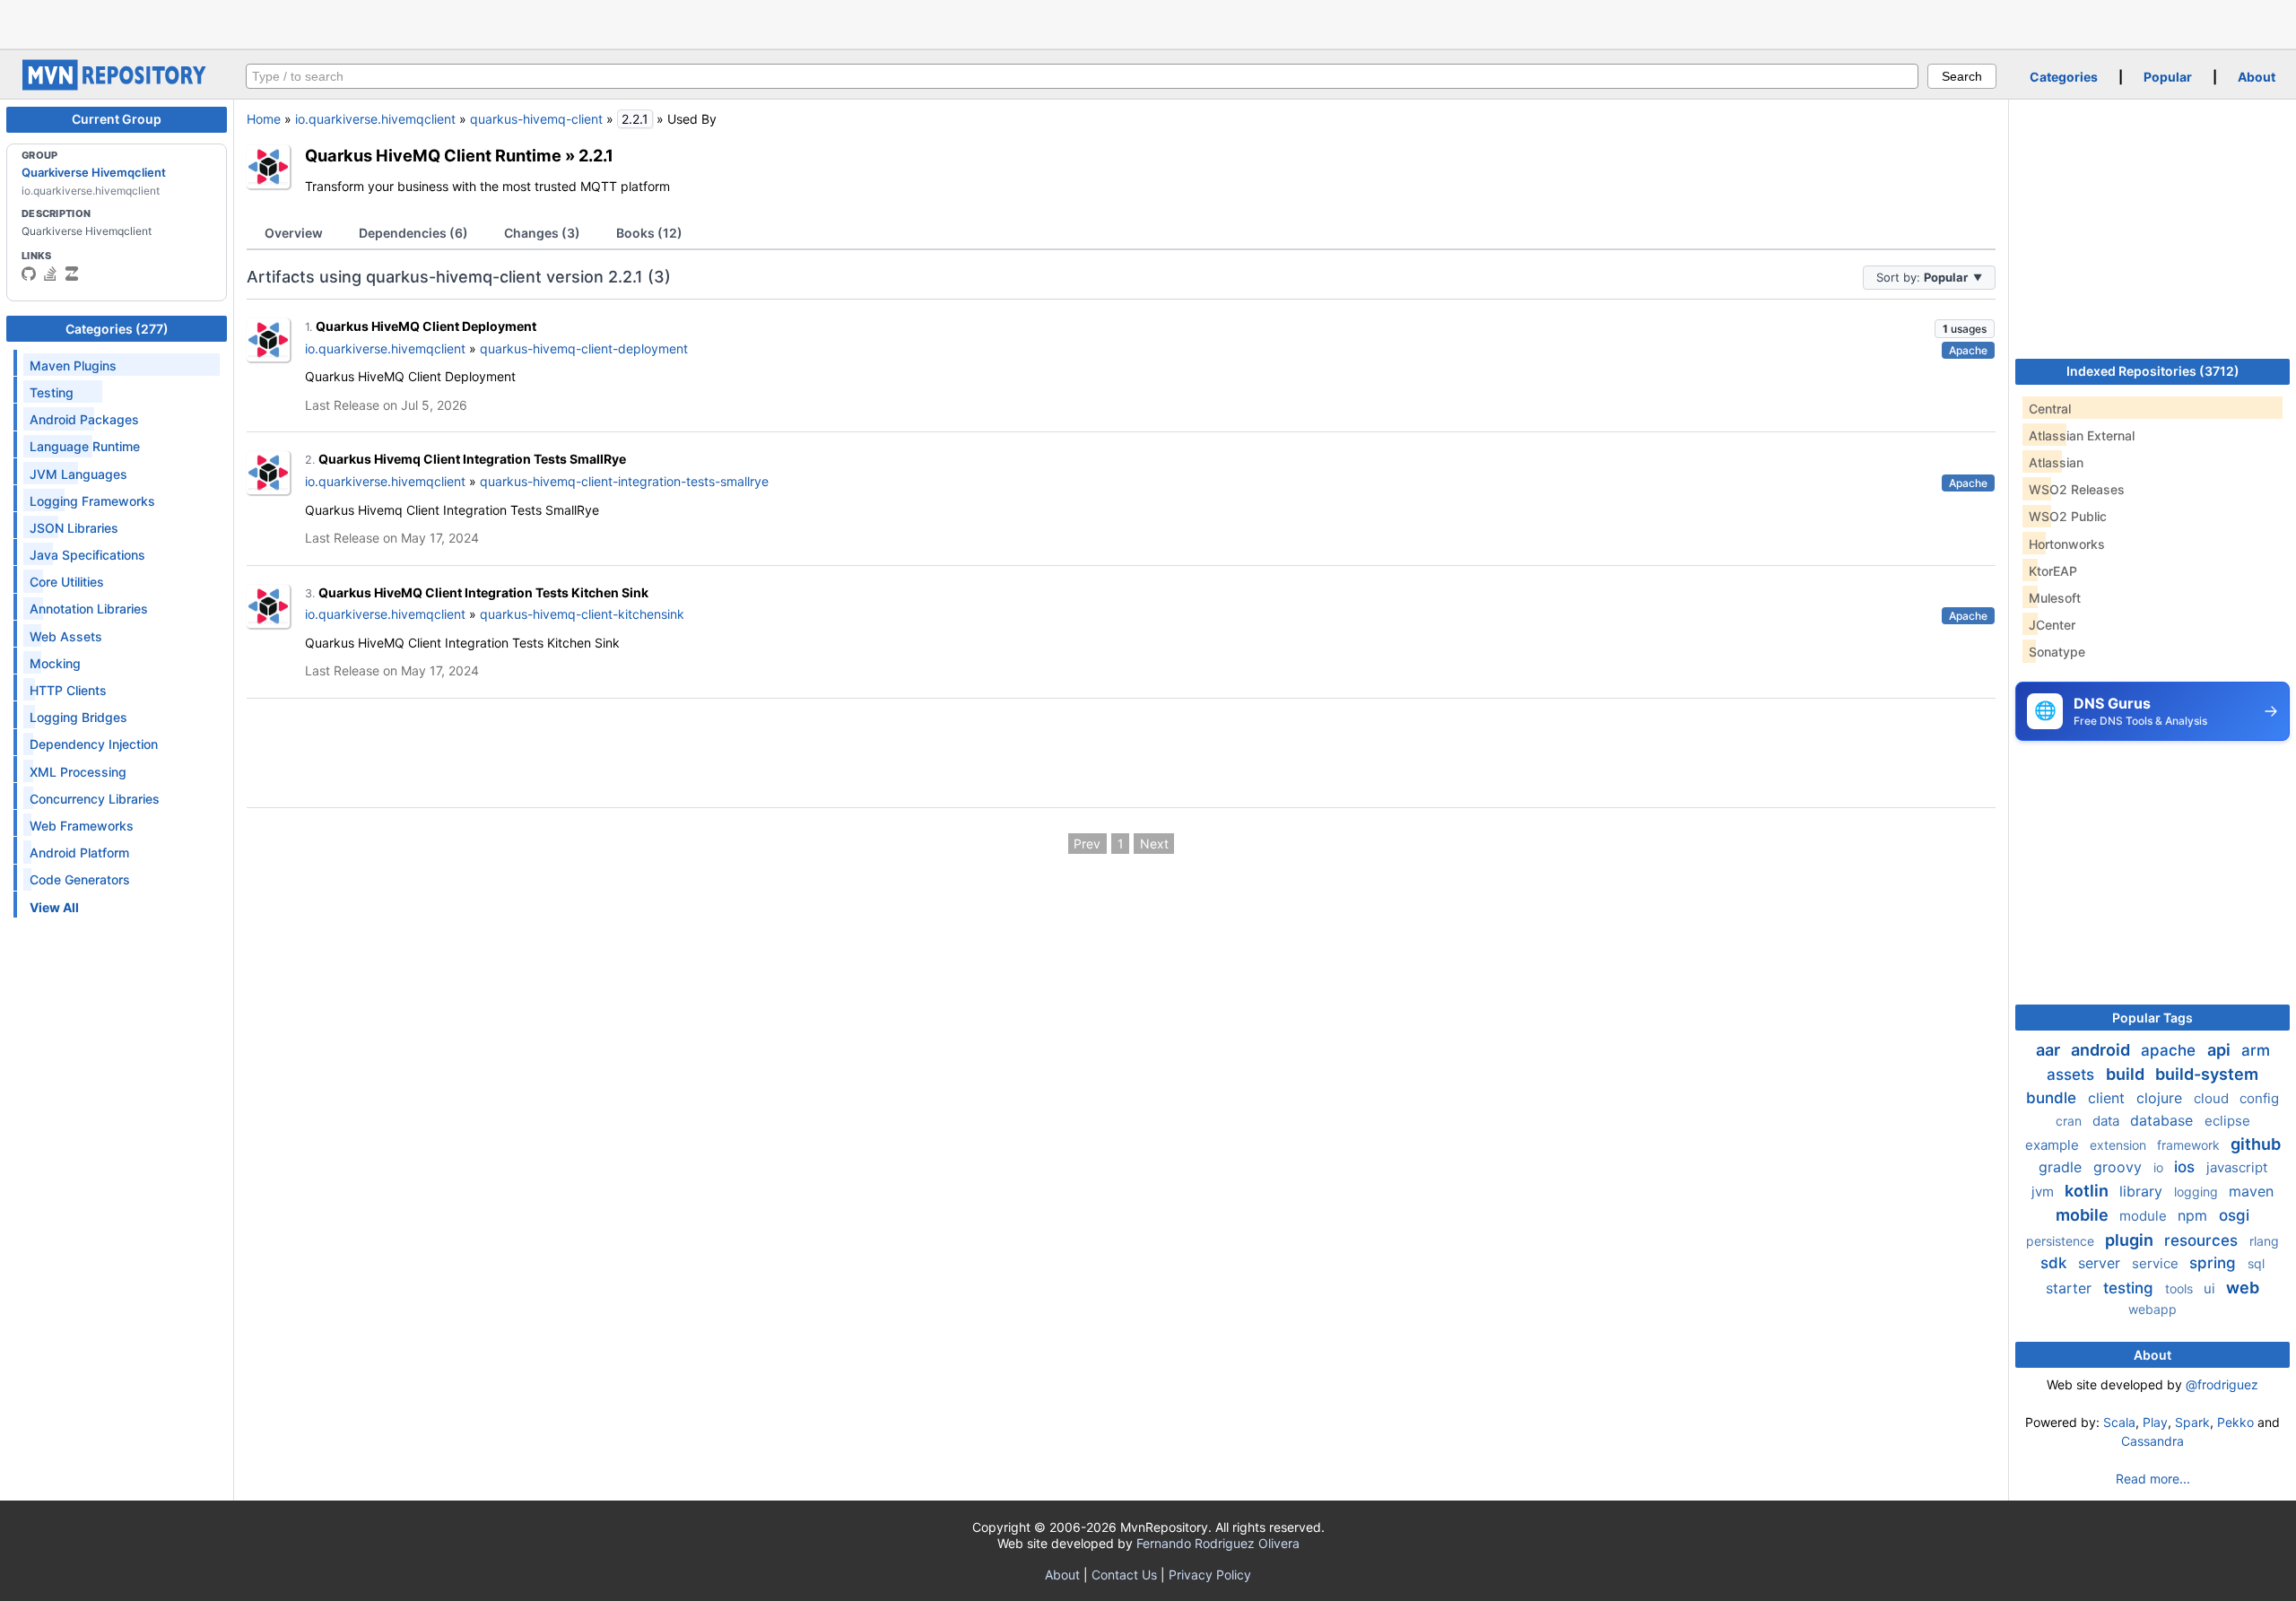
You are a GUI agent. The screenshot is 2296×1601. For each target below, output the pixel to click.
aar (2050, 1050)
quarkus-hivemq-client (536, 119)
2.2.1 (596, 155)
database (2164, 1120)
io (2160, 1167)
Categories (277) (117, 329)
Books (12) (649, 233)
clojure (2161, 1098)
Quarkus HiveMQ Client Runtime (433, 155)
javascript (2237, 1167)
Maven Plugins (73, 365)
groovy (2120, 1167)
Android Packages (84, 419)
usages (1965, 329)
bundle (2053, 1098)
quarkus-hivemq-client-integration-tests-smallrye (624, 481)
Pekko (2235, 1422)
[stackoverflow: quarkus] (50, 274)
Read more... (2153, 1479)
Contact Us (1124, 1575)
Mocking (55, 663)
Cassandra (2152, 1441)
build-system (2207, 1074)
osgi (2234, 1215)
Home (264, 119)
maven (2251, 1191)
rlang (2264, 1241)
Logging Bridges (78, 717)
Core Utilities (67, 582)
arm (2256, 1050)
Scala (2119, 1422)
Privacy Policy (1210, 1575)
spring (2215, 1263)
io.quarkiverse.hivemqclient (375, 119)
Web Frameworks (82, 826)
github (2256, 1144)
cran (2070, 1121)
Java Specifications (87, 555)
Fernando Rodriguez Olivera (1218, 1543)
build (2127, 1074)
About (2257, 77)
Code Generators (80, 879)
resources (2203, 1240)
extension (2120, 1145)
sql (2256, 1263)
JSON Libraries (74, 528)
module (2145, 1216)
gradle (2062, 1167)
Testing (52, 392)
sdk (2056, 1263)
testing (2131, 1288)
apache (2170, 1050)
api (2221, 1050)
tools (2181, 1288)
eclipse (2227, 1121)
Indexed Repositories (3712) (2153, 371)
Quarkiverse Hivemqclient (94, 172)
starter (2071, 1288)
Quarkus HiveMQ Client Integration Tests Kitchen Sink (483, 592)
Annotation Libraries (89, 609)
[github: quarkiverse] (29, 274)
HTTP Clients (68, 690)
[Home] (117, 86)
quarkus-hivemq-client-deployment (584, 348)
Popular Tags (2152, 1018)
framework (2190, 1145)
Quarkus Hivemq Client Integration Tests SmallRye (472, 459)
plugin (2131, 1240)
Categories (2064, 77)
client (2109, 1098)
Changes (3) (542, 233)
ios (2187, 1167)
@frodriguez (2222, 1384)
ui (2211, 1288)
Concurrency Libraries (95, 799)
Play (2155, 1422)
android (2102, 1050)
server (2101, 1263)
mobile (2084, 1215)
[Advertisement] (1148, 22)
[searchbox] (1082, 76)
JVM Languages (78, 474)
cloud (2213, 1098)
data (2108, 1121)
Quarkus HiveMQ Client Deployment (426, 326)
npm (2195, 1215)
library (2143, 1191)
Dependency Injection (94, 744)
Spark (2192, 1422)
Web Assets (66, 636)
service (2157, 1263)
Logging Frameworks (92, 501)
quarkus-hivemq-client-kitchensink (582, 614)
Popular (2168, 77)
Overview (294, 233)
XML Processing (78, 772)
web (2243, 1288)
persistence (2062, 1241)
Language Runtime (85, 446)
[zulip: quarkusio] (72, 274)
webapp (2152, 1309)
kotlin (2088, 1191)
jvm (2044, 1192)
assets (2073, 1075)
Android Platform (79, 853)
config (2259, 1098)
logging (2198, 1192)
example (2054, 1145)
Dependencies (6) (413, 233)
